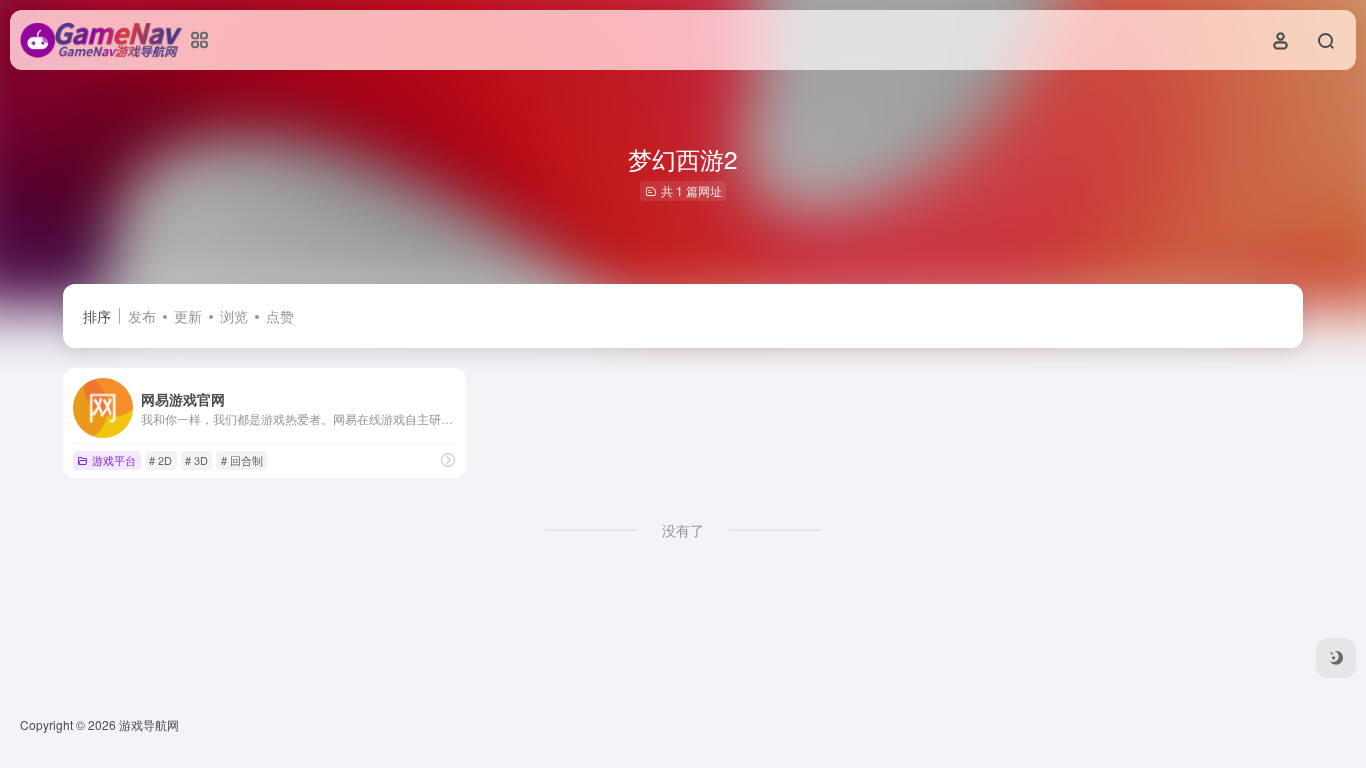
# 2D (160, 460)
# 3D (196, 460)
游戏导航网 (149, 724)
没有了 (683, 530)
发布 (142, 316)
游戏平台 (114, 460)
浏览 (234, 316)
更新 (188, 316)
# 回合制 (242, 460)
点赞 (280, 316)
